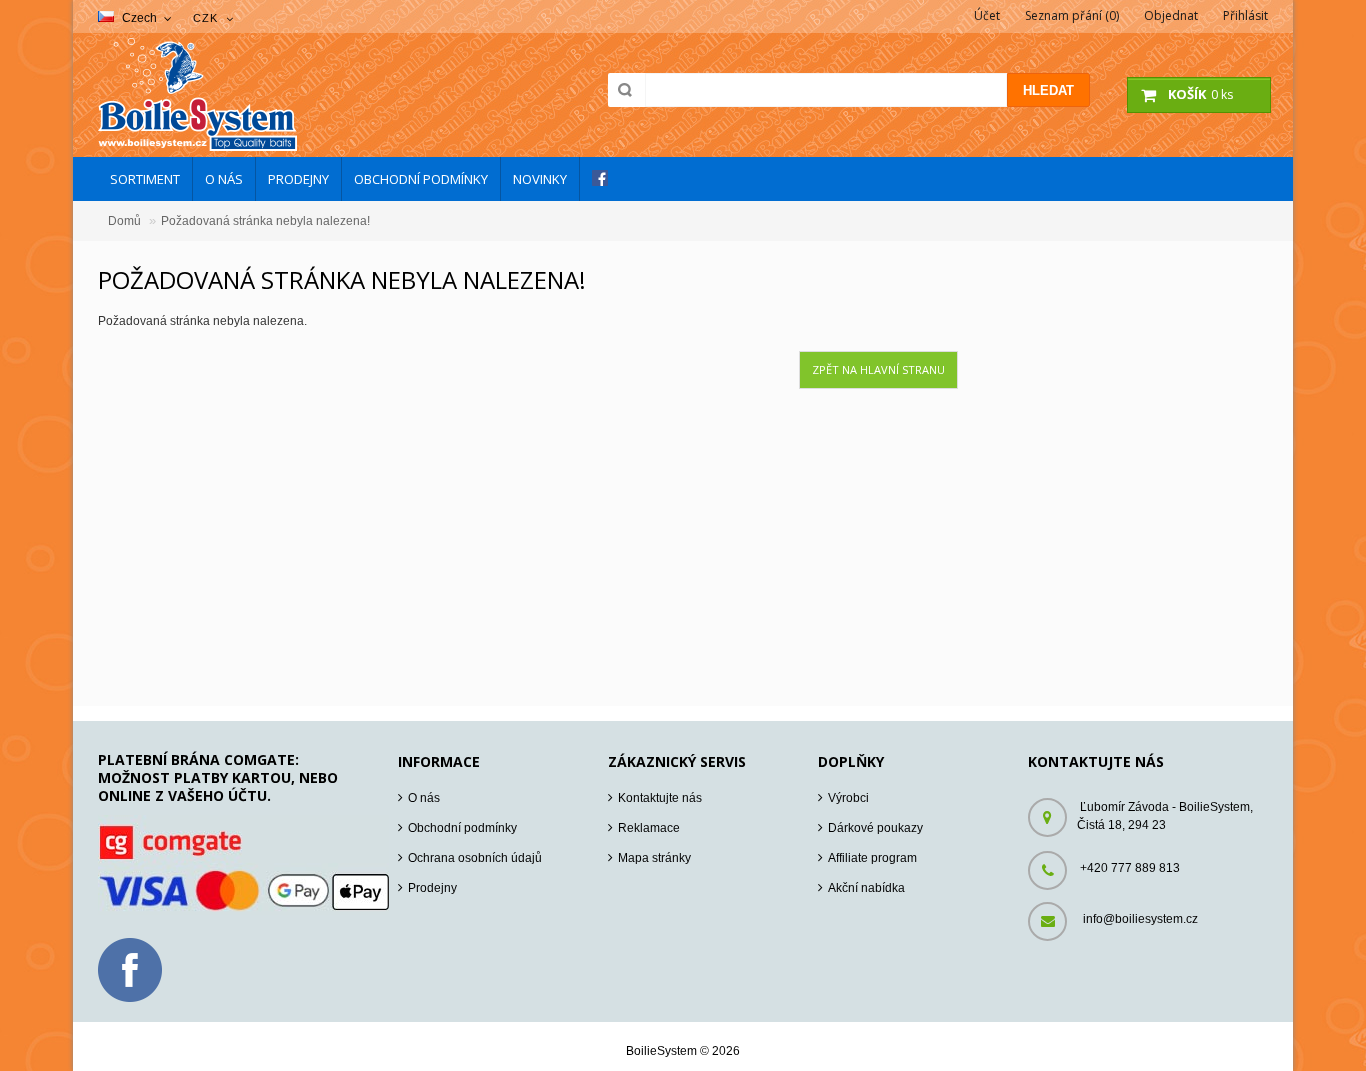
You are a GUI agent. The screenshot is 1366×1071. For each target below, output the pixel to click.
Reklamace (649, 828)
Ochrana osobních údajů (475, 858)
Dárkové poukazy (875, 828)
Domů (124, 221)
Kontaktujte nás (660, 798)
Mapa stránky (654, 858)
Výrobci (848, 798)
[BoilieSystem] (197, 147)
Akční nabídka (866, 888)
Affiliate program (872, 858)
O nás (424, 798)
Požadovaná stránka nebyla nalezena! (265, 221)
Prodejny (432, 888)
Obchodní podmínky (462, 828)
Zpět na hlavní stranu (878, 369)
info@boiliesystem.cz (1140, 919)
